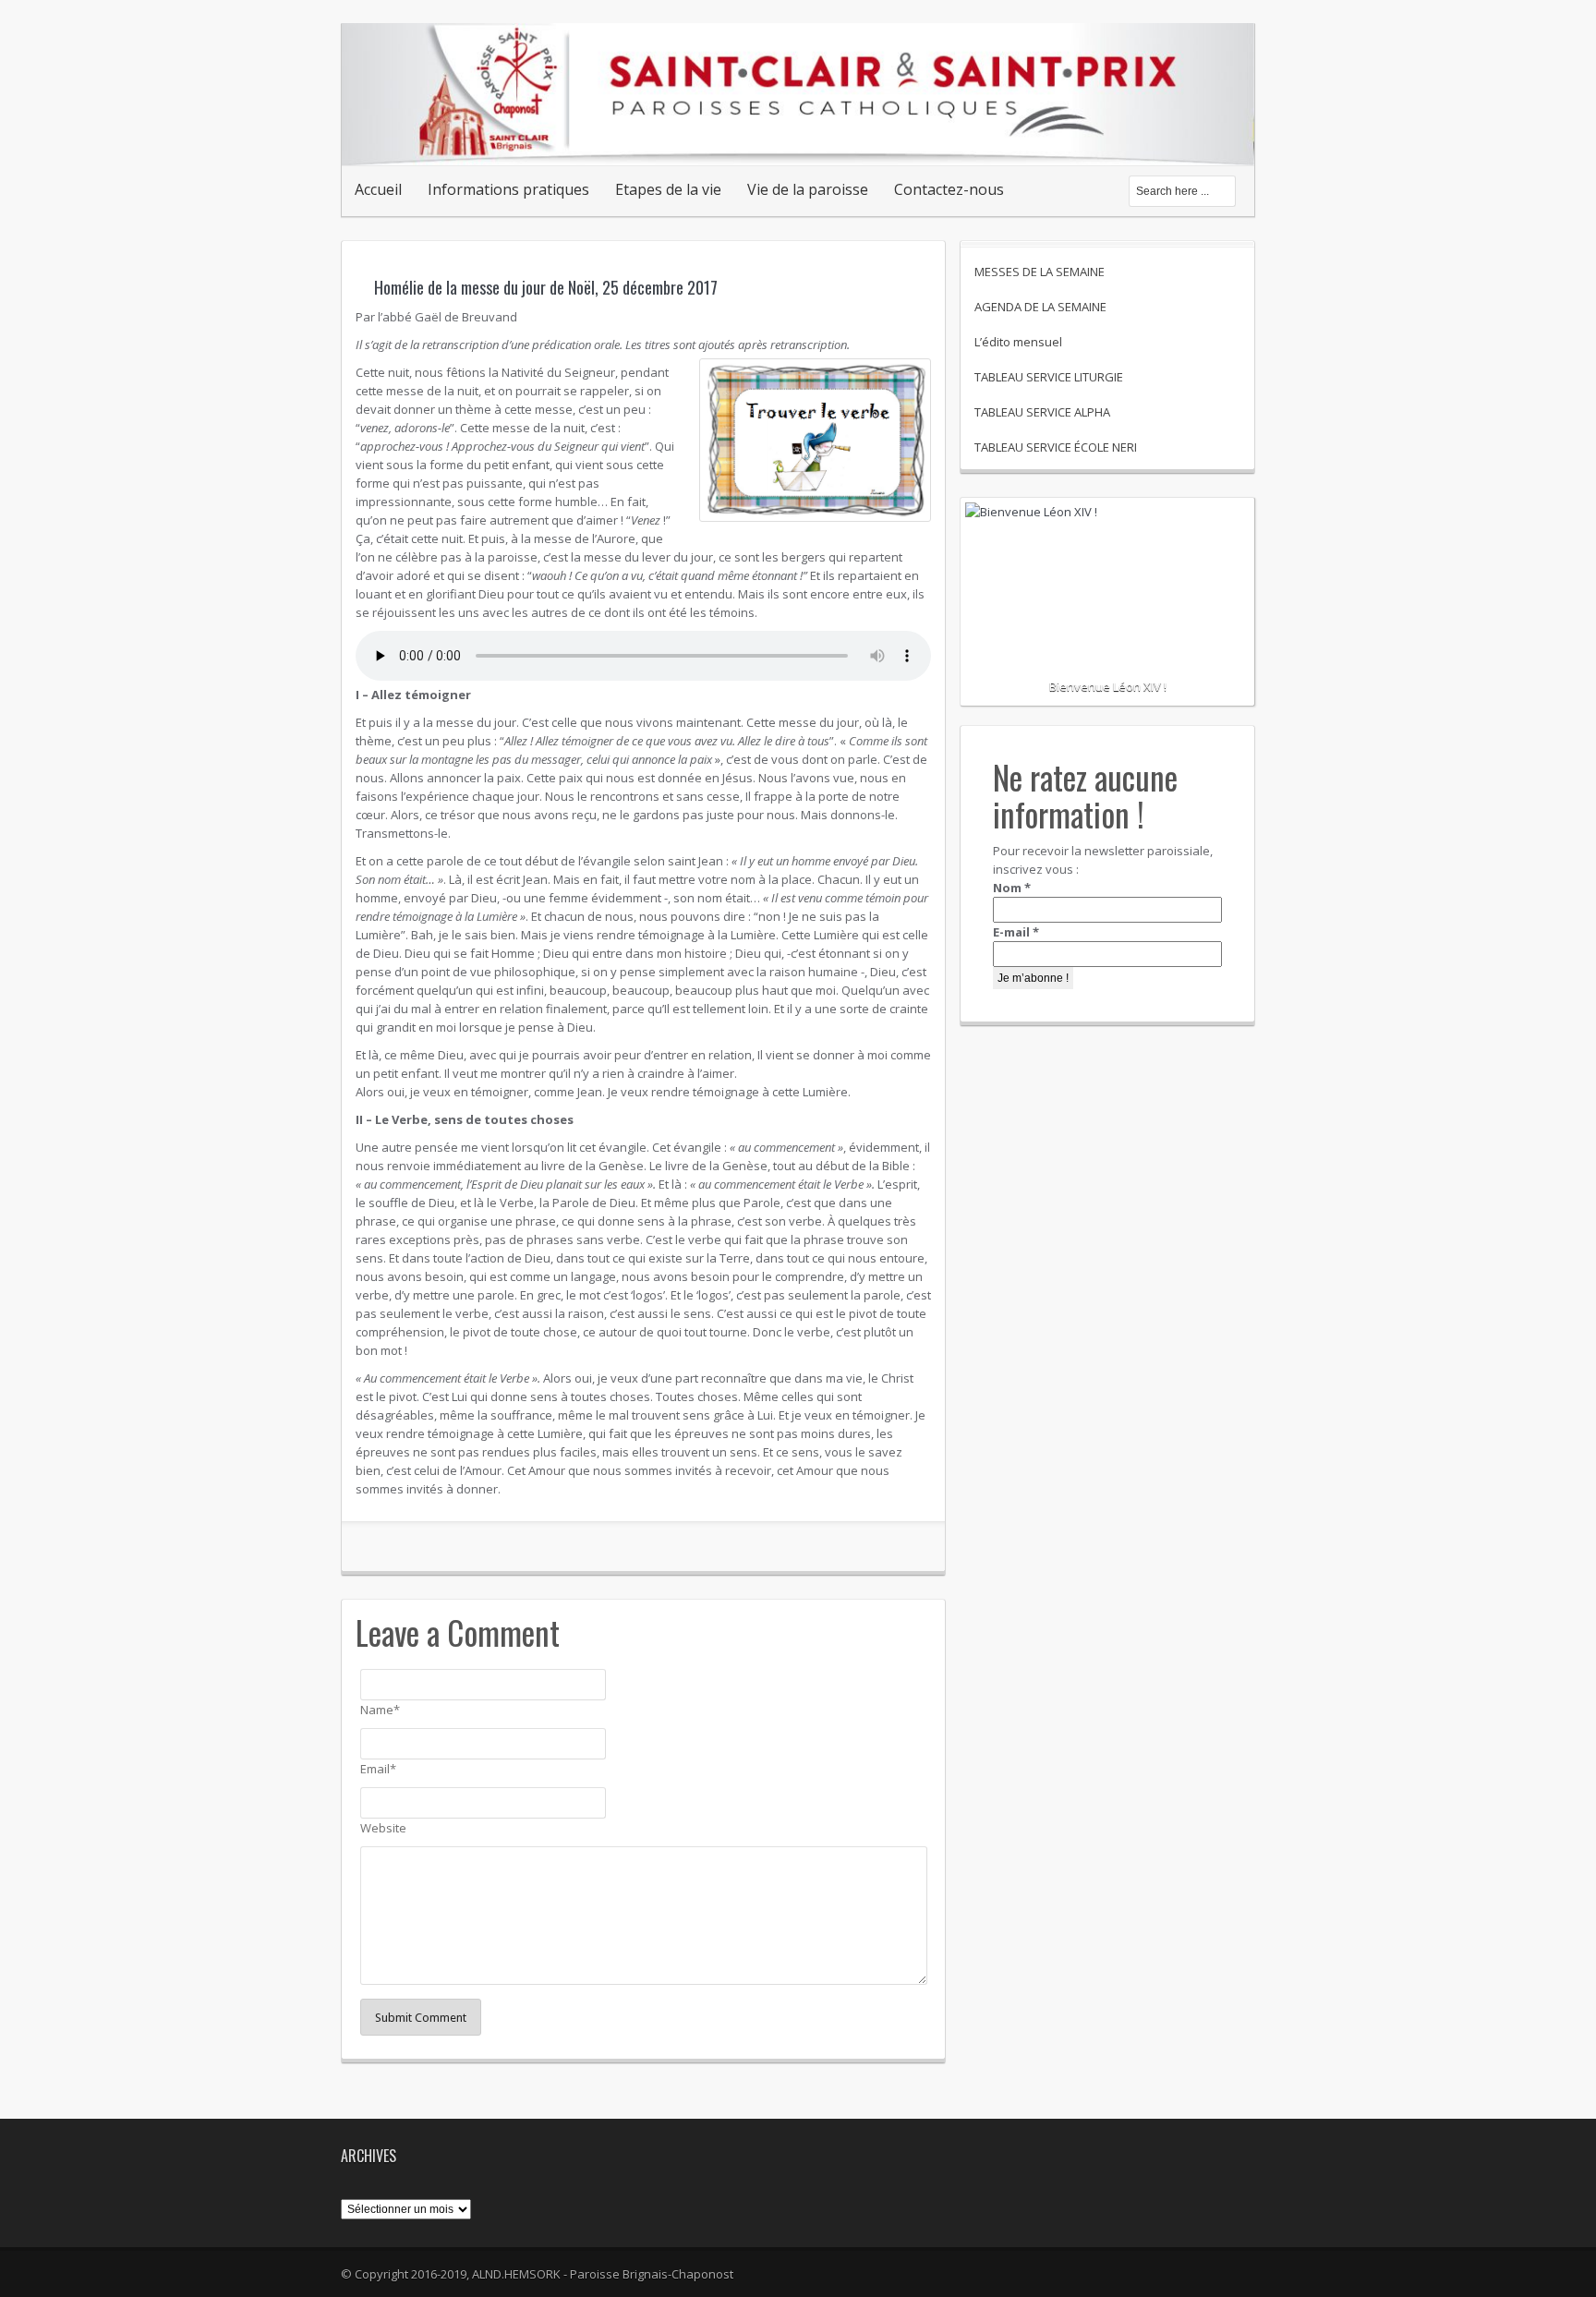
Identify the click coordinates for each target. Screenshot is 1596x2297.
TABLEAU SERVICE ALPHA (1042, 412)
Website (383, 1828)
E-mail (1016, 932)
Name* (380, 1710)
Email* (378, 1769)
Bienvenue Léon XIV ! (1108, 686)
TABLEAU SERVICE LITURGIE (1049, 377)
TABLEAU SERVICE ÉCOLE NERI (1056, 447)
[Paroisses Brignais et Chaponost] (798, 146)
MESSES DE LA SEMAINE (1040, 272)
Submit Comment (421, 2018)
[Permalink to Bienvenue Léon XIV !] (1107, 569)
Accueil (378, 189)
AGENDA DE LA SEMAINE (1040, 307)
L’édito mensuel (1018, 342)
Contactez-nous (949, 189)
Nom (1012, 888)
